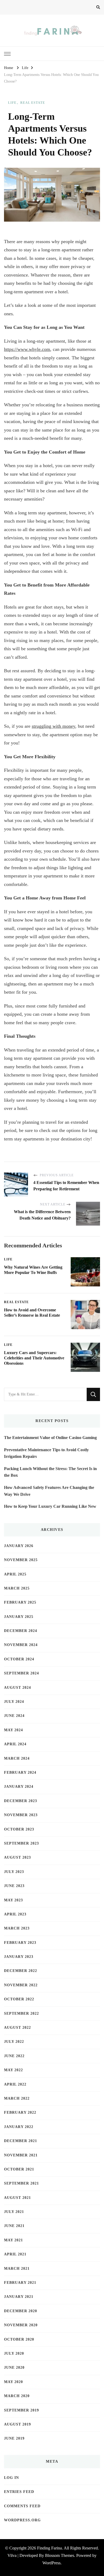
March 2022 (17, 2098)
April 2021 (15, 2254)
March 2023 (17, 1928)
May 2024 (13, 1730)
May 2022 (13, 2070)
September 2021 (21, 2183)
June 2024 (14, 1716)
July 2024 (14, 1702)
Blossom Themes (60, 2555)
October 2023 (19, 1829)
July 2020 (14, 2353)
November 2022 (21, 1985)
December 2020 (21, 2311)
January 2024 (19, 1787)
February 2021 (20, 2283)
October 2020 (19, 2339)
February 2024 (20, 1772)
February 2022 (20, 2112)
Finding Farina (49, 2548)
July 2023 (14, 1872)
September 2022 (21, 2013)
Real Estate (33, 103)
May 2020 (13, 2382)
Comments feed (22, 2506)
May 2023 (13, 1900)
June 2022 (14, 2056)
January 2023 (19, 1957)
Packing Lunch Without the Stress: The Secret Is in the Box (50, 1472)
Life (12, 103)
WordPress (51, 2563)
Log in (11, 2478)
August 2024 (17, 1688)
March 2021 (17, 2269)
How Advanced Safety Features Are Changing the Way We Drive (49, 1491)
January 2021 (19, 2297)
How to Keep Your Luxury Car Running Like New (50, 1506)
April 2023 (15, 1914)
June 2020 (14, 2368)
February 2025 (20, 1602)
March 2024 (17, 1758)
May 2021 (13, 2240)
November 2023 (21, 1815)
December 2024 (21, 1631)
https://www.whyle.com (27, 349)
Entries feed (19, 2492)
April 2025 (15, 1574)
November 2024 (21, 1645)
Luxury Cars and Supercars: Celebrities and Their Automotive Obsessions (34, 1358)
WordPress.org (22, 2520)
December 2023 (21, 1801)
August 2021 (17, 2198)
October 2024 (19, 1659)
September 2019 (21, 2410)
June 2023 (14, 1886)
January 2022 (19, 2127)
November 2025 (21, 1560)
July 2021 (14, 2212)
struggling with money (53, 726)
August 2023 (17, 1857)
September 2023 (21, 1843)
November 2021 (21, 2155)
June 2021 (14, 2226)
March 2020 (17, 2396)
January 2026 (19, 1546)
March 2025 (17, 1588)
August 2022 (17, 2028)
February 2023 (20, 1943)
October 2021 (19, 2169)
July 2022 (14, 2042)
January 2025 (19, 1617)
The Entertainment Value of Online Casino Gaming (50, 1438)
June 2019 (14, 2438)
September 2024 (21, 1673)
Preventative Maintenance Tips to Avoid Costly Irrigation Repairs (46, 1453)
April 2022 (15, 2084)
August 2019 (17, 2424)
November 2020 (21, 2325)
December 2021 (21, 2141)
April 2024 (15, 1744)
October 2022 (19, 1999)
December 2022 (21, 1971)
